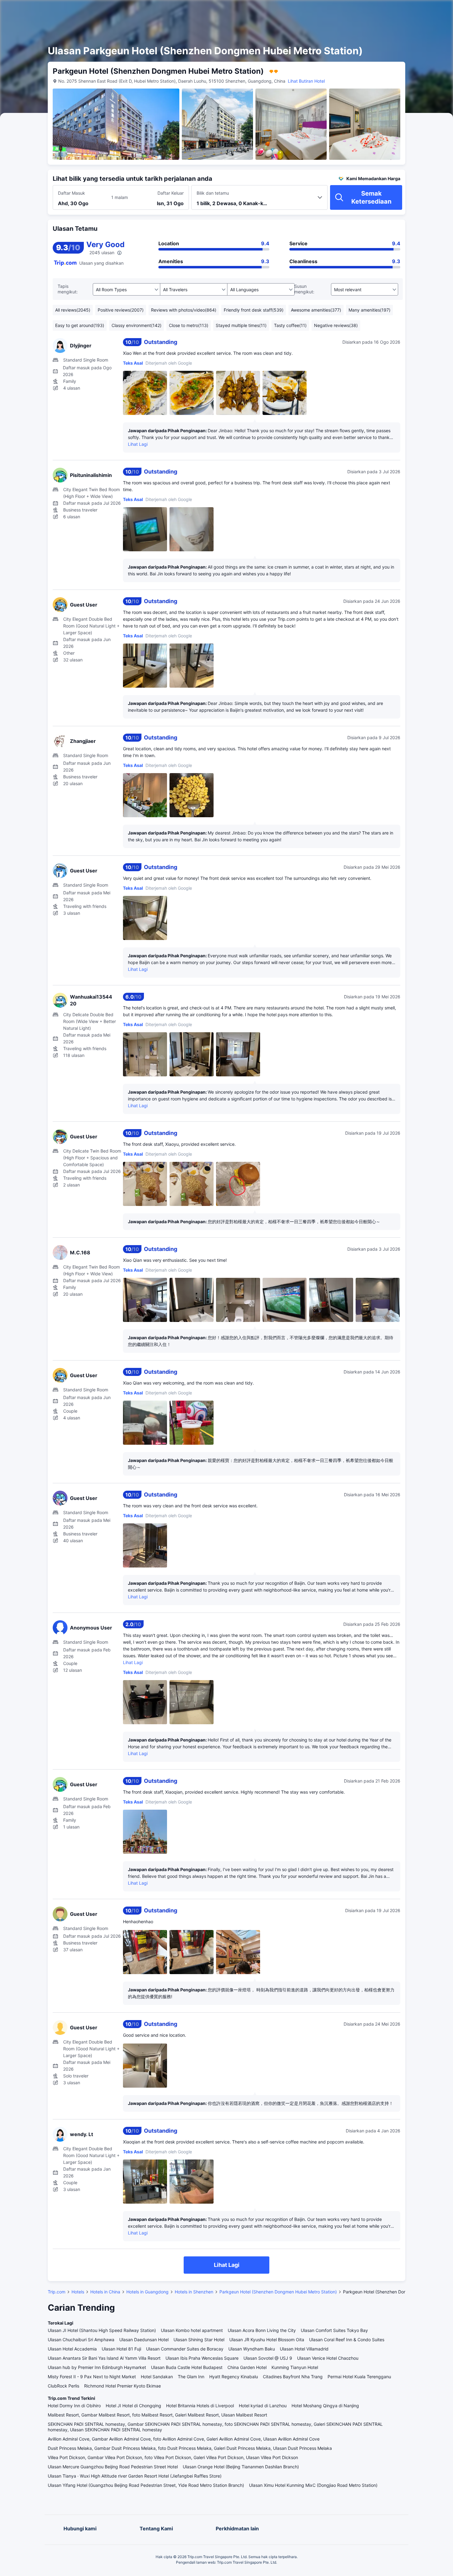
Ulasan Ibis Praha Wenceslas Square (202, 2358)
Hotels (78, 2292)
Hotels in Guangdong (147, 2292)
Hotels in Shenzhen (194, 2292)
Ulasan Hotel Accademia (72, 2349)
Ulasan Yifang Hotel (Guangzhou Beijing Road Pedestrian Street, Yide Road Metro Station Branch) (146, 2485)
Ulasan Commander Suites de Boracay (185, 2349)
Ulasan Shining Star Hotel (199, 2340)
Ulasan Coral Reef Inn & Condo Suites (347, 2340)
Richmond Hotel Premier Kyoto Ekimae (122, 2386)
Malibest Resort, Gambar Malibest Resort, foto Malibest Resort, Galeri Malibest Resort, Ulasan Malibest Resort (157, 2415)
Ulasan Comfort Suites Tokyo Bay (334, 2330)
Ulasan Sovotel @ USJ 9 (268, 2358)
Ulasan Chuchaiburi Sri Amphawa (81, 2340)
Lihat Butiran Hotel (306, 81)
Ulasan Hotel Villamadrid (304, 2349)
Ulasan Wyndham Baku (252, 2349)
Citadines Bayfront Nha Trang (293, 2377)
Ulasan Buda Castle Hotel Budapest (187, 2367)
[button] (398, 10)
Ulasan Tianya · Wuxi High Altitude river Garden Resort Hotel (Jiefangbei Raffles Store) (135, 2476)
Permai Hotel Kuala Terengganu (359, 2377)
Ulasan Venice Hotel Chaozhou (328, 2358)
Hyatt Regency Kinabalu (234, 2377)
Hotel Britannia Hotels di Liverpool (200, 2406)
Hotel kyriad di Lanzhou (263, 2406)
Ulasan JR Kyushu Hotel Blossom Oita (267, 2340)
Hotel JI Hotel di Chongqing (133, 2406)
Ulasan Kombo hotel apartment (192, 2330)
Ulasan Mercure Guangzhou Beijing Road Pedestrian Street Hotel (113, 2467)
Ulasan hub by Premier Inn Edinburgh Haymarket (97, 2367)
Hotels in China (105, 2292)
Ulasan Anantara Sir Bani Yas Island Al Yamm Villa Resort (104, 2358)
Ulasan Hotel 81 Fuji (121, 2349)
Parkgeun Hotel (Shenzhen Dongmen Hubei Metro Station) (278, 2292)
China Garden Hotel (247, 2367)
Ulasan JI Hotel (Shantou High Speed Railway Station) (102, 2330)
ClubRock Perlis (63, 2386)
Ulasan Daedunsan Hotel (144, 2340)
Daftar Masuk (71, 193)
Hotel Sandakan (157, 2377)
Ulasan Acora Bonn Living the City (262, 2330)
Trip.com (57, 2292)
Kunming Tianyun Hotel (295, 2367)
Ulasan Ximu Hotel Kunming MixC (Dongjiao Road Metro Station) (313, 2485)
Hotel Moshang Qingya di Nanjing (325, 2406)
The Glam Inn (191, 2377)
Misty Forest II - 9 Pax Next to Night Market (92, 2377)
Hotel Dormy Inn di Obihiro (74, 2406)
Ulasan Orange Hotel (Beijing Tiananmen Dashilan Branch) (241, 2467)
